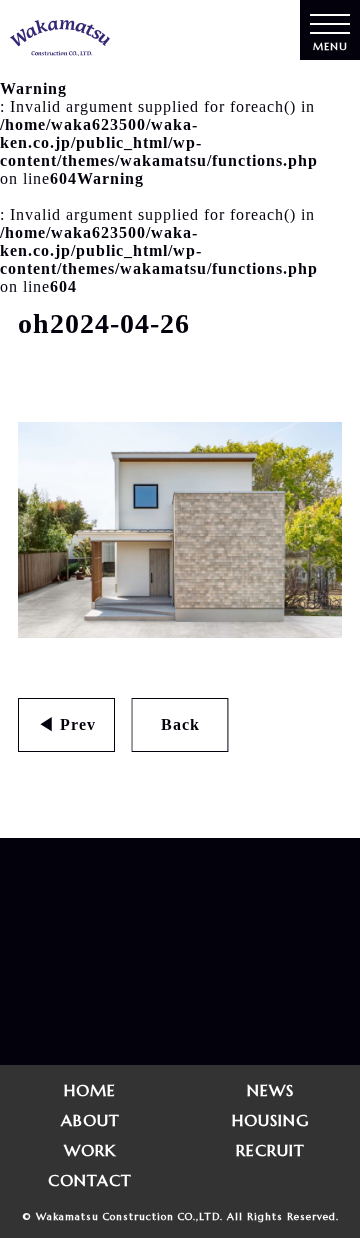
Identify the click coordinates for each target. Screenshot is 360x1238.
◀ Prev (67, 724)
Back (180, 724)
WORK (90, 1150)
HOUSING (270, 1120)
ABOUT (90, 1120)
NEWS (270, 1090)
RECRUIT (270, 1150)
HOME (90, 1090)
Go (147, 1017)
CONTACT (90, 1180)
